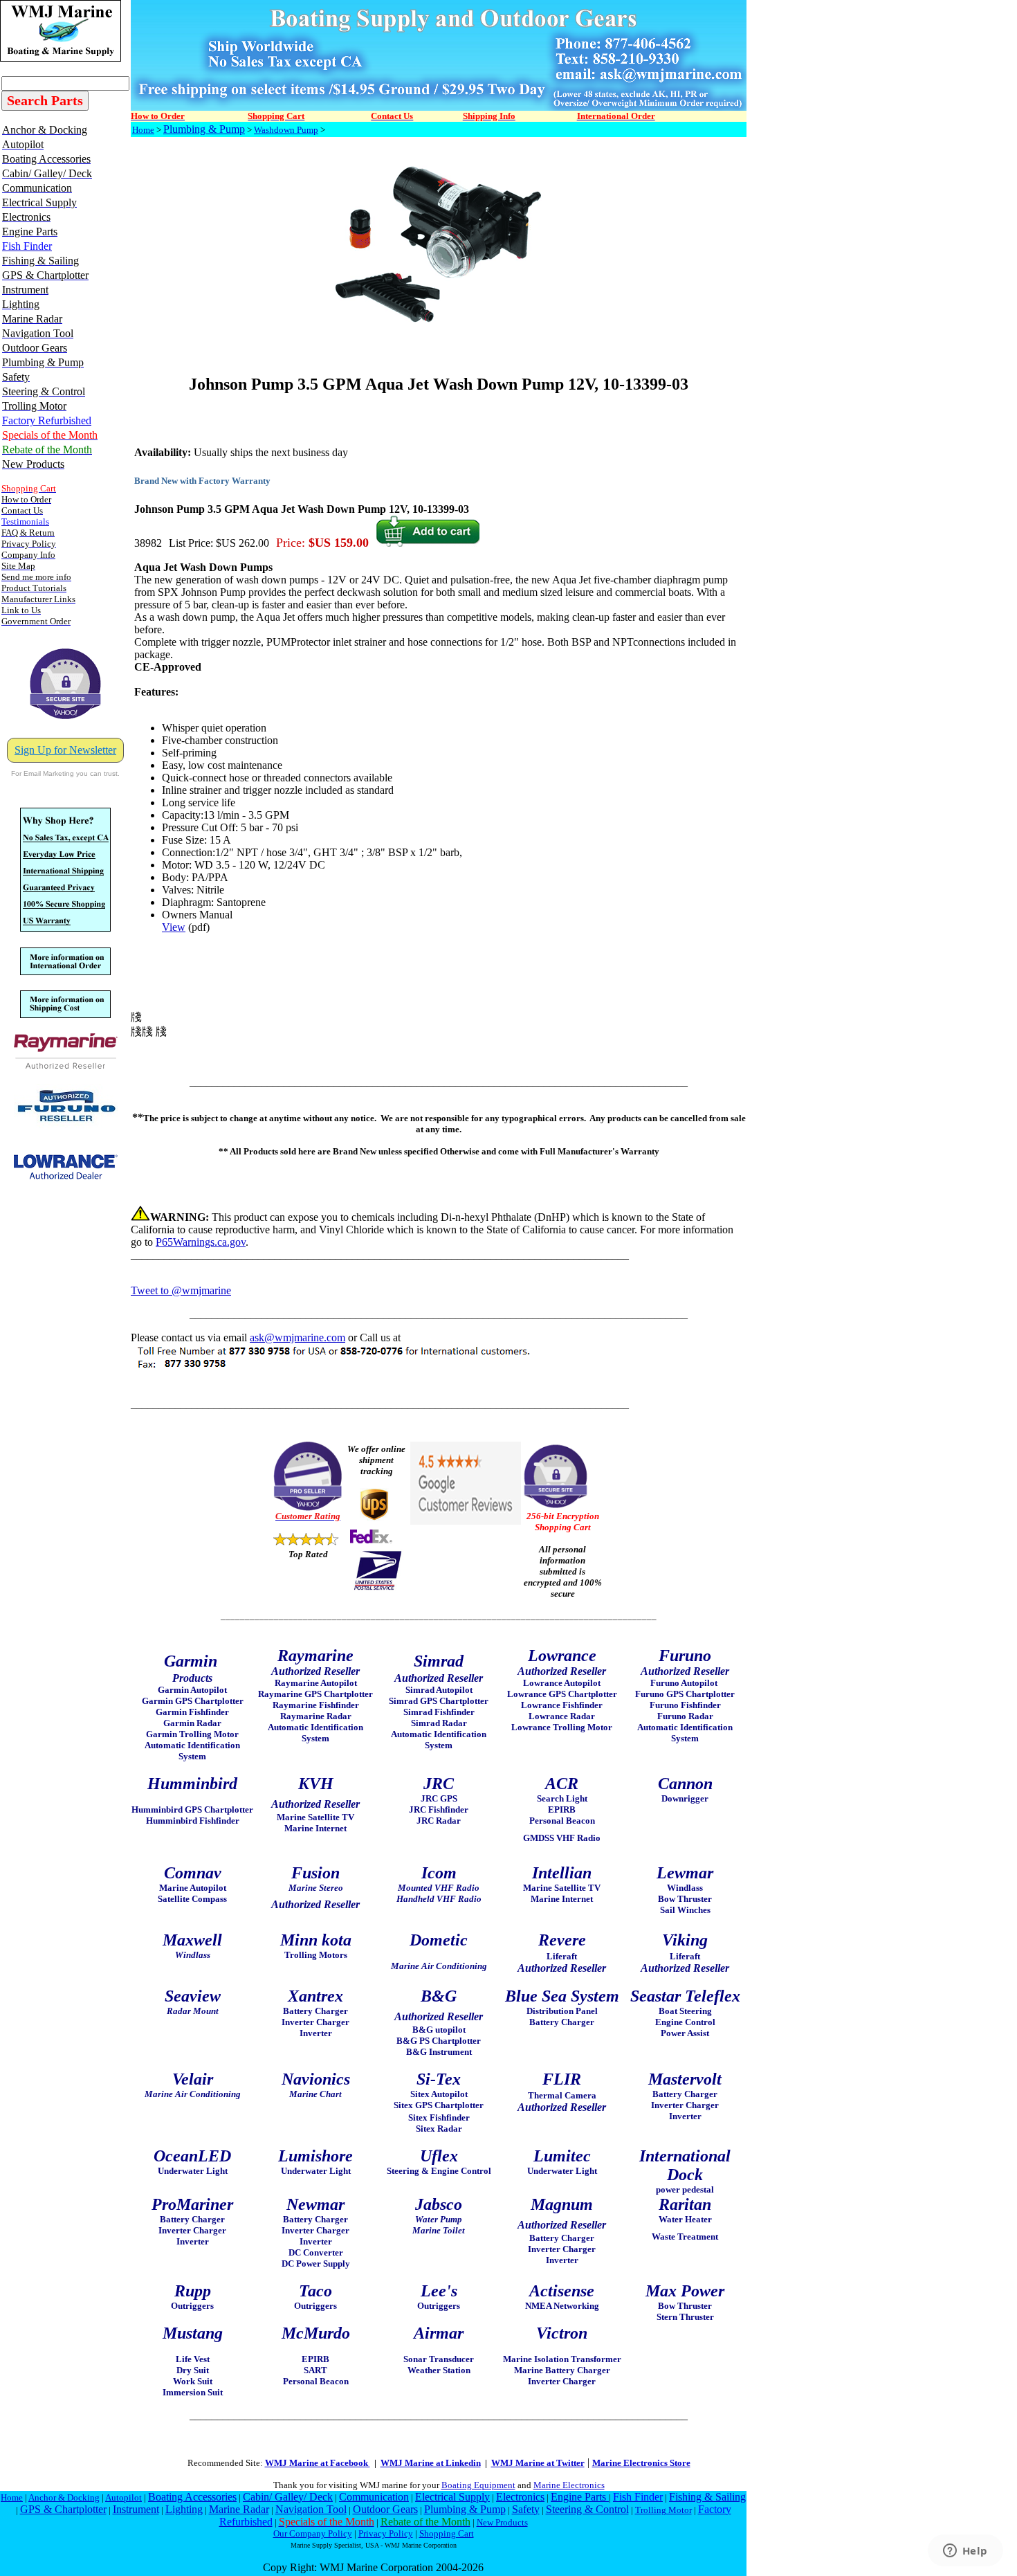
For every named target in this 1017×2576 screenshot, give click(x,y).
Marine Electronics (569, 2485)
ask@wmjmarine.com (297, 1337)
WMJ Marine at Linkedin (431, 2463)
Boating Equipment (478, 2485)
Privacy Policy (386, 2533)
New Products (502, 2522)
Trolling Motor (663, 2510)
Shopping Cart (447, 2533)
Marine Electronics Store (641, 2463)
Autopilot (123, 2497)
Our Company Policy (313, 2533)
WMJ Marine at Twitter (538, 2463)
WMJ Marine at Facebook (318, 2463)
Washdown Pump (286, 130)
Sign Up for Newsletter (65, 750)
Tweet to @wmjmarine (181, 1290)
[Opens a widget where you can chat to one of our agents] (965, 2552)
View (174, 927)
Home (143, 130)
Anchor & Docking (64, 2497)
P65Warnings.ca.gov (201, 1242)
